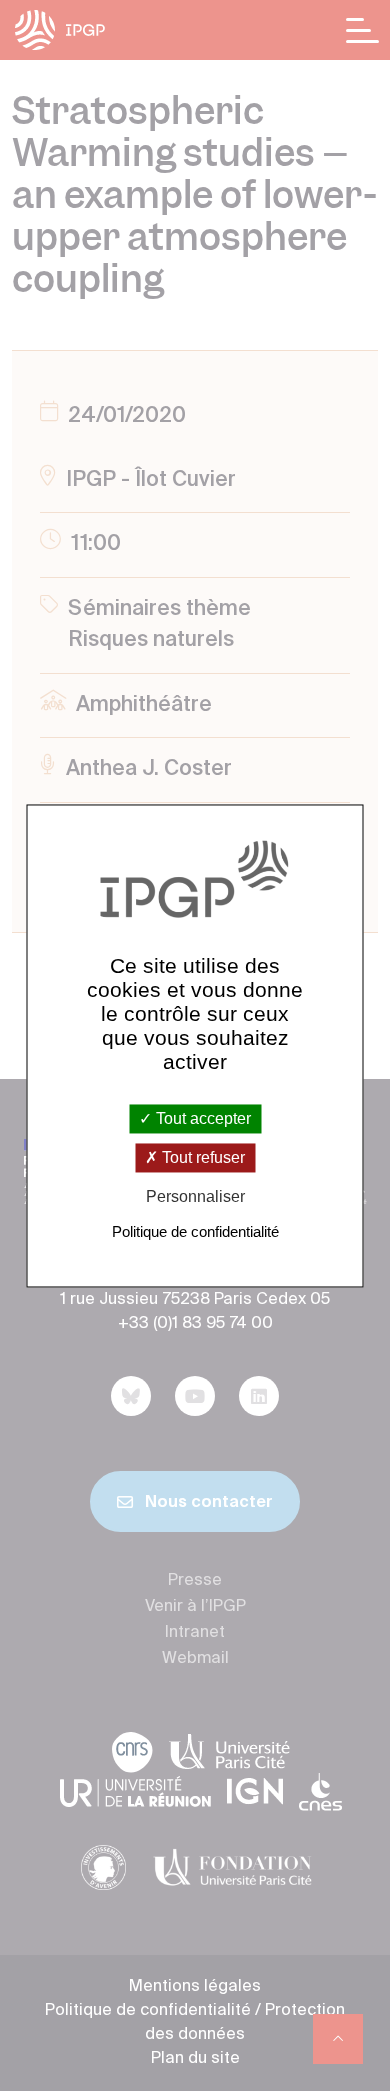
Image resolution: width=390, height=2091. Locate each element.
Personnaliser (195, 1197)
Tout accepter (201, 1118)
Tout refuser (201, 1158)
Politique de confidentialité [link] (195, 1231)
